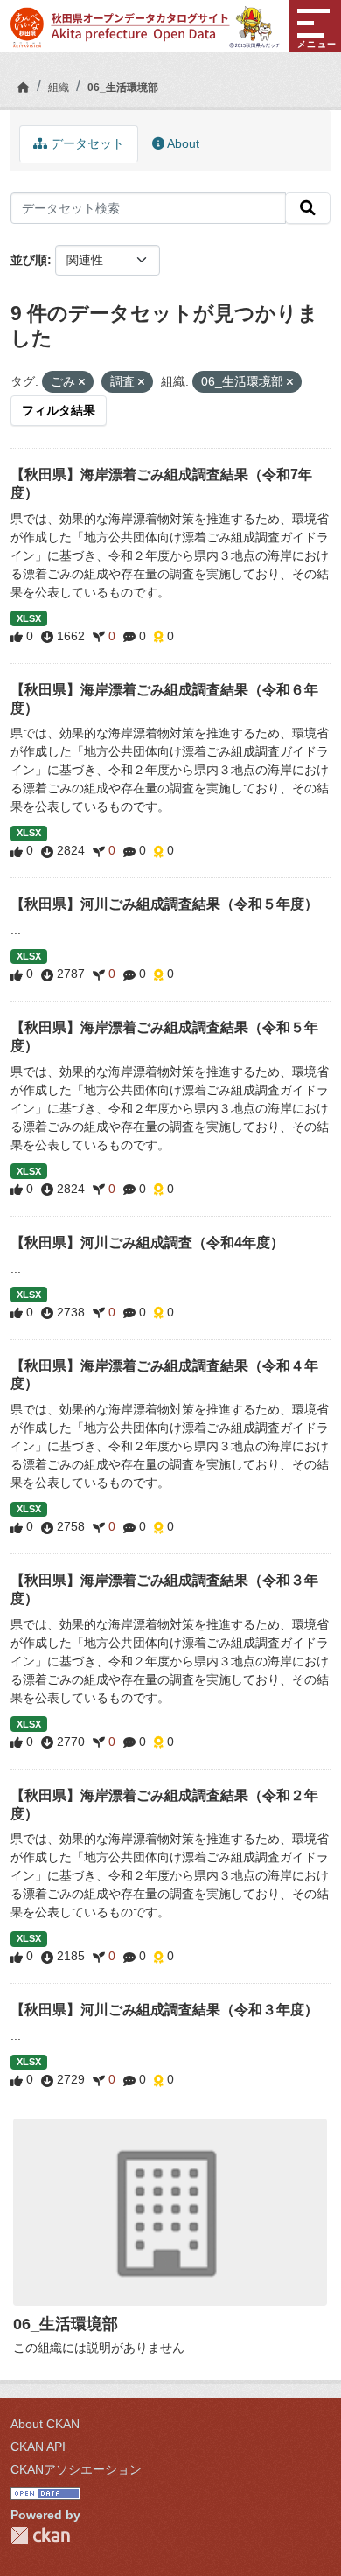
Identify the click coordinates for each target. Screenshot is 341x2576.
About (182, 143)
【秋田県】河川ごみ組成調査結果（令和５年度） (164, 904)
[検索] (308, 208)
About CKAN (45, 2424)
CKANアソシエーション (76, 2469)
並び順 (29, 260)
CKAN (40, 2535)
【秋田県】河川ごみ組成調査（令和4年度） (147, 1243)
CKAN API (38, 2447)
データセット (86, 143)
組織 (59, 87)
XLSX (29, 618)
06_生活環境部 (123, 87)
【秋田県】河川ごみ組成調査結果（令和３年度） (164, 2010)
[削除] (82, 382)
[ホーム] (24, 87)
